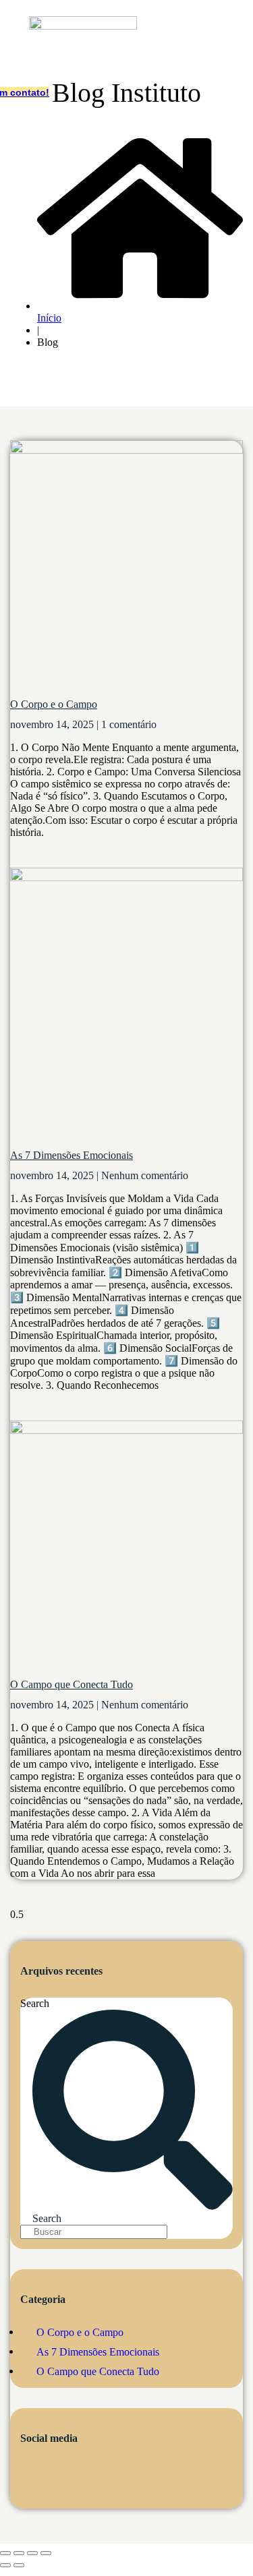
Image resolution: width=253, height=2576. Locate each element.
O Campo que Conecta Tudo (72, 1684)
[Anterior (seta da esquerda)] (5, 2565)
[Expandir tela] (19, 2553)
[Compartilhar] (32, 2553)
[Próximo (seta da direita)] (19, 2565)
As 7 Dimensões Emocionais (72, 1155)
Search (35, 2003)
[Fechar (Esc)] (46, 2553)
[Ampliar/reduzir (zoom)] (5, 2553)
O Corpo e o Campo (54, 704)
